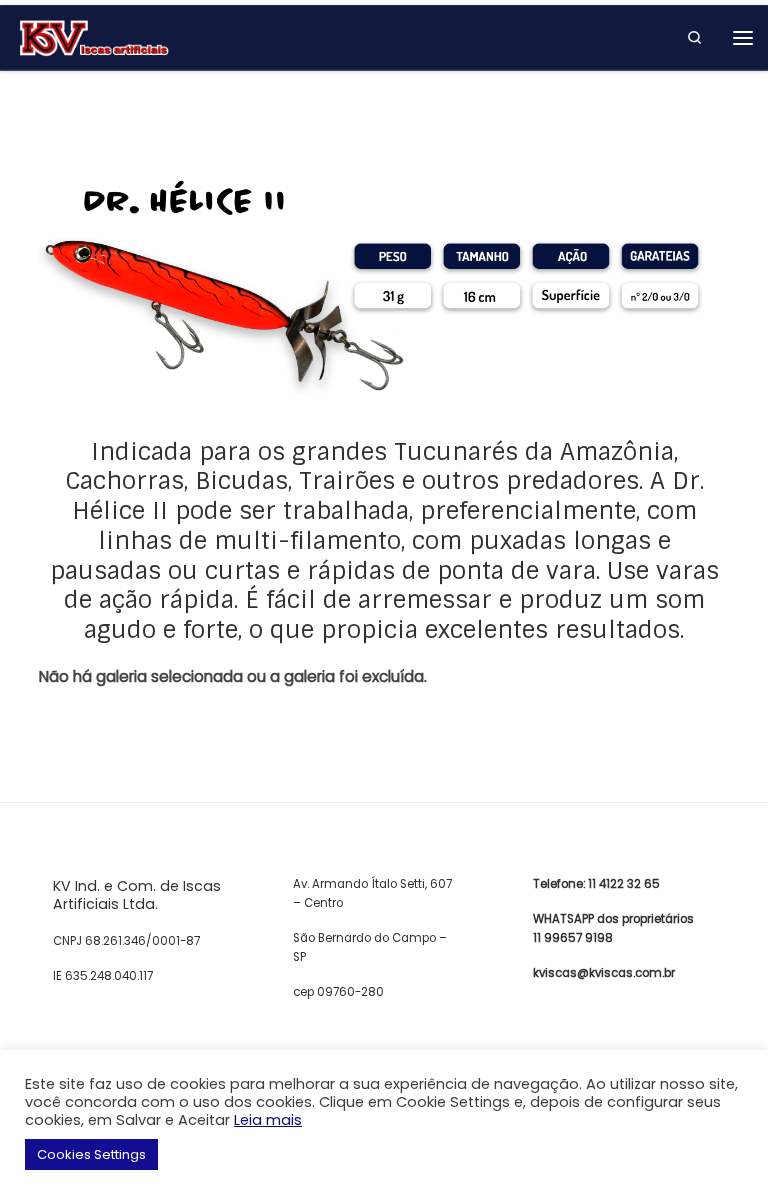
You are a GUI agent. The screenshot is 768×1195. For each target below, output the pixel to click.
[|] (94, 36)
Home (57, 104)
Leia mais (268, 1120)
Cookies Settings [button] (91, 1154)
